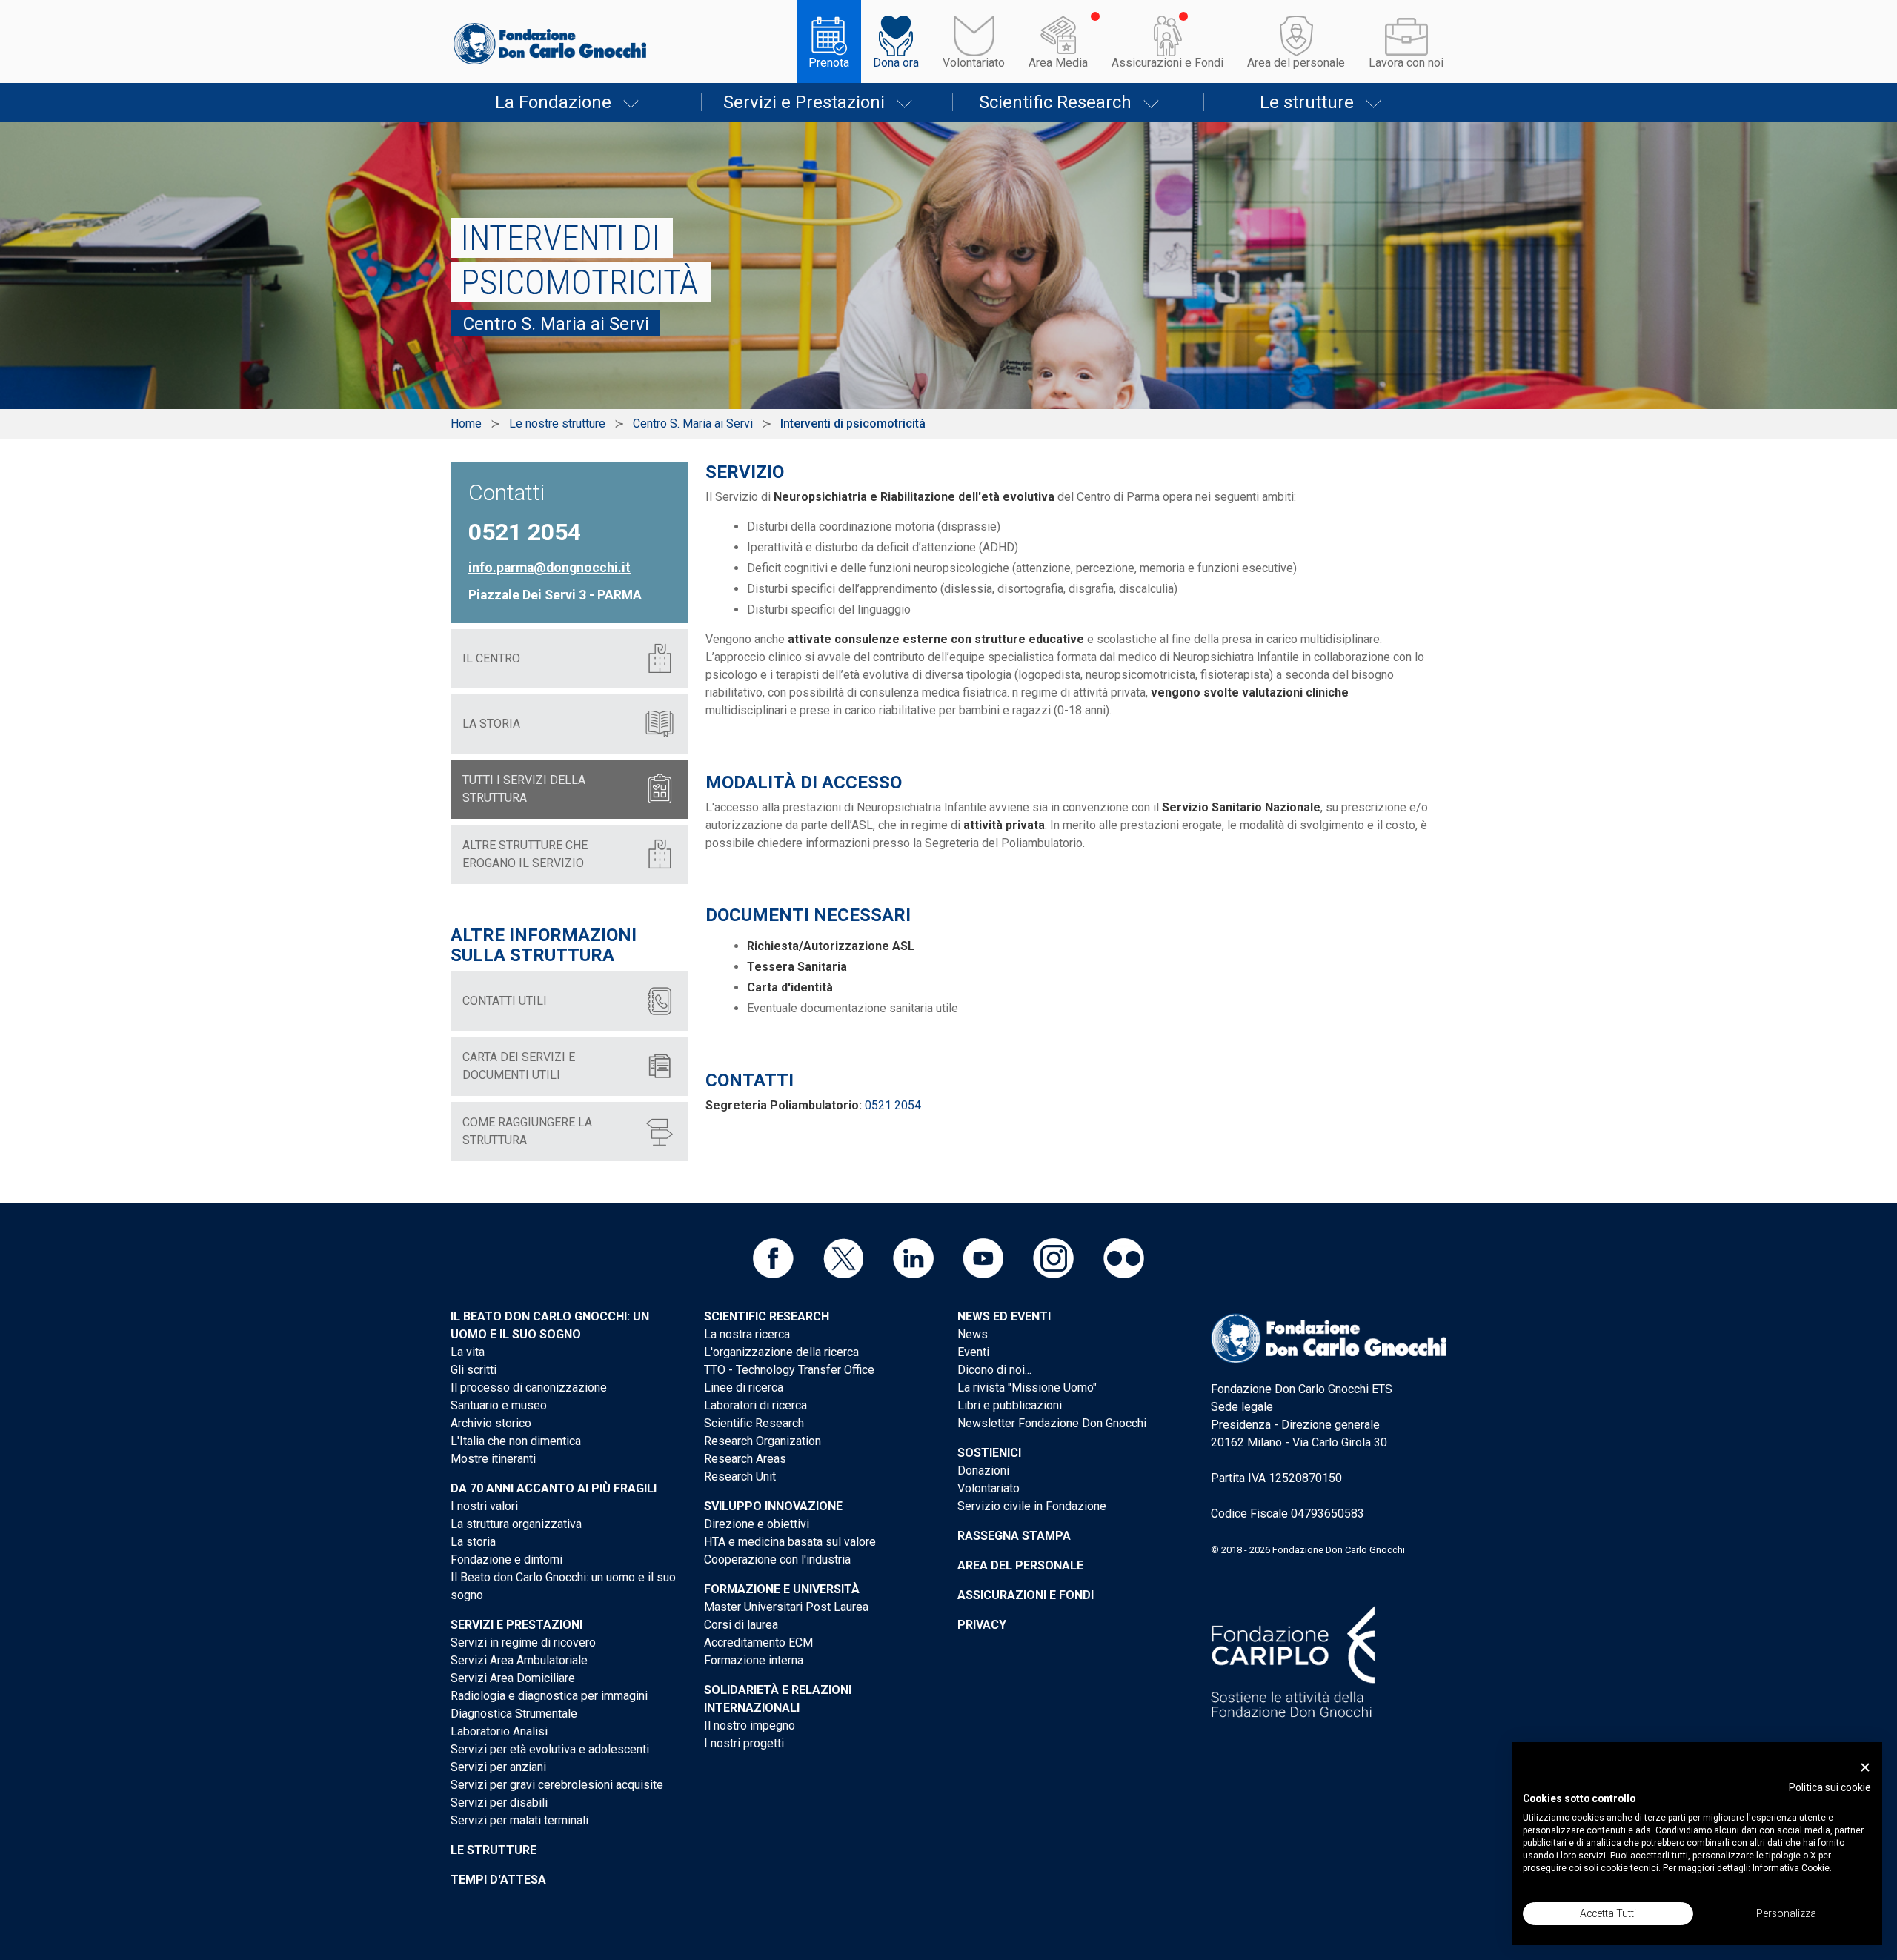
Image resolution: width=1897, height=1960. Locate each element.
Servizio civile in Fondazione (1032, 1506)
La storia (473, 1542)
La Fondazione (553, 102)
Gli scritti (474, 1370)
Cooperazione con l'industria (777, 1559)
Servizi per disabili (499, 1803)
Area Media (1058, 63)
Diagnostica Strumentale (514, 1714)
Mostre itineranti (493, 1459)
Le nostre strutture (557, 423)
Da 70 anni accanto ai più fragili (554, 1488)
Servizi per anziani (498, 1767)
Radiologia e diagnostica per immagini (549, 1696)
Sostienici (989, 1453)
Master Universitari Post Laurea (786, 1607)
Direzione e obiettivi (757, 1524)
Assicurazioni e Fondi (1167, 63)
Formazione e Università (782, 1589)
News (973, 1334)
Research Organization (763, 1441)
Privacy (982, 1625)
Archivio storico (491, 1423)
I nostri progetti (744, 1743)
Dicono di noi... (994, 1370)
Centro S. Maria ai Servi (693, 423)
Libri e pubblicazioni (1010, 1405)
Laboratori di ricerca (755, 1405)
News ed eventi (1004, 1316)
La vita (468, 1352)
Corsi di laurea (741, 1625)
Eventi (973, 1352)
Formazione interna (754, 1660)
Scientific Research (1055, 102)
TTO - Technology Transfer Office (789, 1370)
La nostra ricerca (747, 1334)
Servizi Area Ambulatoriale (519, 1660)
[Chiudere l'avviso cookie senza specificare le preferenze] (1865, 1768)
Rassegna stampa (1014, 1536)
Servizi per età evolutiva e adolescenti (550, 1749)
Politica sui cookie (1830, 1787)
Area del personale (1296, 63)
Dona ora (896, 63)
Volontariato (974, 63)
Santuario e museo (499, 1405)
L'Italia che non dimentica (516, 1441)
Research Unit (740, 1476)
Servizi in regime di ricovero (523, 1642)
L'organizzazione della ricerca (781, 1352)
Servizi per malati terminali (519, 1820)
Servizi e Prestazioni (804, 102)
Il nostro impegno (750, 1725)
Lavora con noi (1406, 63)
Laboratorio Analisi (499, 1731)
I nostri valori (484, 1506)
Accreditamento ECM (758, 1642)
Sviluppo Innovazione (773, 1506)
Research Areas (745, 1459)
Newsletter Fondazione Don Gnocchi (1052, 1423)
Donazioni (983, 1471)
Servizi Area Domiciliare (513, 1678)
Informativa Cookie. (1792, 1868)
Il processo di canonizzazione (529, 1388)
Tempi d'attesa (498, 1880)
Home (466, 423)
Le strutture (1307, 102)
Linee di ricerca (744, 1388)
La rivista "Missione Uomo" (1027, 1388)
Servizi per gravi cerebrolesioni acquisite (557, 1785)
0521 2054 (893, 1105)
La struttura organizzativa (516, 1524)
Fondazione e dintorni (506, 1559)
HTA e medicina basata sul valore (790, 1542)
